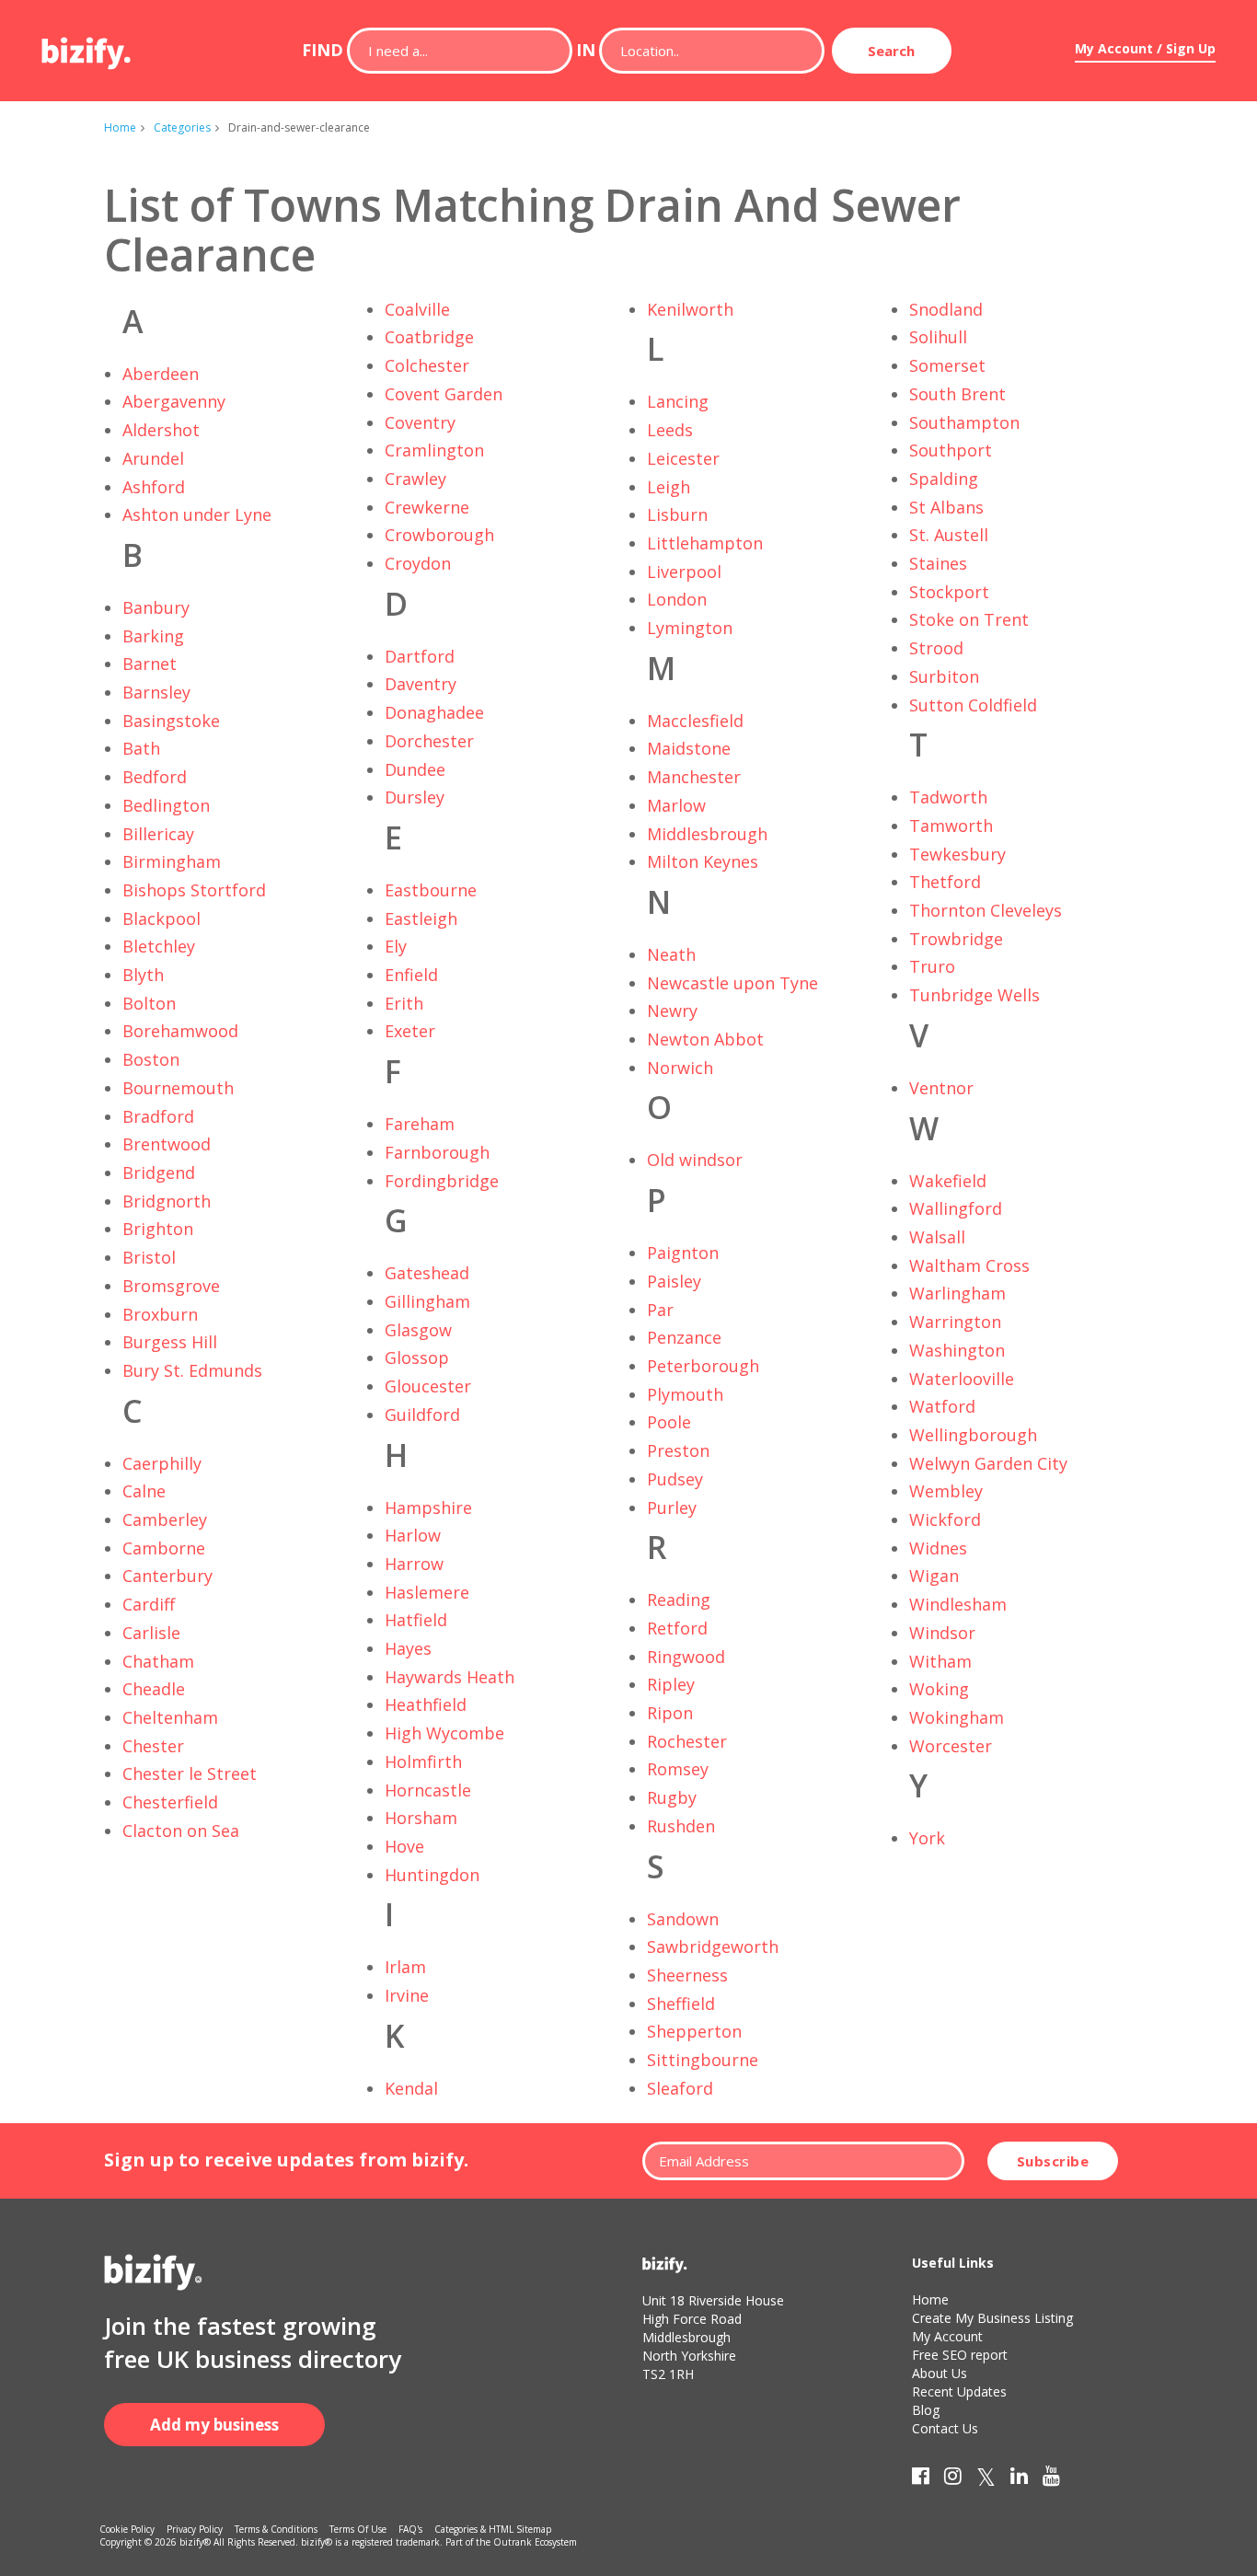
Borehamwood (180, 1031)
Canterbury (167, 1576)
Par (660, 1310)
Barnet (150, 664)
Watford (942, 1406)
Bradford (158, 1116)
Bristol (149, 1257)
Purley (672, 1507)
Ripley (671, 1684)
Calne (144, 1491)
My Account (947, 2336)
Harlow (413, 1535)
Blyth (143, 975)
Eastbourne (431, 890)
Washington (957, 1350)
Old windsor (695, 1160)
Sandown (683, 1919)
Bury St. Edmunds (192, 1370)
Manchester (694, 777)
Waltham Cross (969, 1265)
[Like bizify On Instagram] (953, 2479)
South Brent (957, 394)
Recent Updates (959, 2391)
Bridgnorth (167, 1201)
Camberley (165, 1519)
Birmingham (172, 861)
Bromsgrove (171, 1286)
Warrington (955, 1322)
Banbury (156, 607)
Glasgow (418, 1330)
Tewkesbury (957, 854)
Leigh (669, 487)
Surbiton (944, 676)
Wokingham (957, 1717)
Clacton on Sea (181, 1831)
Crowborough (439, 535)
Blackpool (161, 918)
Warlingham (957, 1293)
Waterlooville (962, 1379)
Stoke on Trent (969, 619)
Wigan (934, 1576)
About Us (940, 2373)
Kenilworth (690, 309)
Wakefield (948, 1181)
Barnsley (156, 692)
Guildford (422, 1415)
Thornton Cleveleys (986, 910)
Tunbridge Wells (974, 995)
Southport (951, 450)
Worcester (951, 1746)
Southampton (964, 422)
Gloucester (428, 1386)
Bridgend (159, 1172)
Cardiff (149, 1604)
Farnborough (437, 1152)
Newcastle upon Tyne (732, 983)
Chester (153, 1746)
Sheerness (687, 1975)
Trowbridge (956, 939)
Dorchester (429, 741)
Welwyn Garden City (988, 1463)
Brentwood (167, 1144)
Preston (678, 1450)
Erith (404, 1003)
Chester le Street (190, 1773)
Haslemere (427, 1592)
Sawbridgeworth (713, 1946)
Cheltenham (170, 1717)
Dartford (420, 656)
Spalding (944, 479)
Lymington (690, 628)
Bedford (155, 777)
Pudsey (675, 1479)
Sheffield (681, 2004)
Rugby (672, 1797)
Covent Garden (444, 394)
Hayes (408, 1648)
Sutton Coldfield (973, 705)
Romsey (678, 1769)
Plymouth (685, 1394)
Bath (141, 748)
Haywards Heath (450, 1677)
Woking (939, 1689)
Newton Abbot (705, 1039)
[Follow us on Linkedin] (1019, 2479)
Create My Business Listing (992, 2318)
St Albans (946, 507)
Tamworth (951, 826)
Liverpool (684, 572)
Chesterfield (170, 1802)
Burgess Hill (170, 1342)
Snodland (946, 309)
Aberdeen (161, 374)
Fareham (420, 1124)
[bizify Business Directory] (87, 47)
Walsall (937, 1237)
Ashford (154, 487)
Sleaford (680, 2088)
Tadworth (948, 797)
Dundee (415, 769)
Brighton (158, 1229)
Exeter (410, 1031)
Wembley (946, 1491)
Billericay (158, 834)
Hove (404, 1846)
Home (120, 127)
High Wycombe (444, 1733)
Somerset (947, 365)
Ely (396, 946)
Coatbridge (429, 337)
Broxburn (160, 1314)
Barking (153, 636)
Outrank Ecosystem (535, 2542)
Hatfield (416, 1620)
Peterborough (703, 1366)
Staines (938, 563)
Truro (932, 966)
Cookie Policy (127, 2529)
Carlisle (151, 1633)
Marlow (676, 805)
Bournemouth (178, 1088)
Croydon (418, 563)
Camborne (164, 1548)
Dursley (415, 797)
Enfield (411, 975)
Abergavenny (174, 401)
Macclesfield (695, 721)
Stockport (949, 592)
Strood (936, 648)
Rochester (687, 1741)
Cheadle (154, 1689)
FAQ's (410, 2529)
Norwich (680, 1068)
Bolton (149, 1003)
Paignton (683, 1253)
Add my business (214, 2425)
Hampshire (428, 1507)
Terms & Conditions (276, 2529)
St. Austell (949, 535)
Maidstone (689, 748)
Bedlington (166, 805)
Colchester (427, 365)
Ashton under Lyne (197, 514)
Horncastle (428, 1790)
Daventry (421, 684)
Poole (669, 1422)
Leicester (683, 458)
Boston (151, 1059)
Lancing (678, 401)
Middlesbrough (707, 834)
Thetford (945, 882)
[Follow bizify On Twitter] (986, 2479)
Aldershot (161, 430)
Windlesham (958, 1604)
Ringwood (686, 1657)
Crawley (415, 479)
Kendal (411, 2088)
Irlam (405, 1967)
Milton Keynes (703, 861)
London (677, 599)
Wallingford (956, 1208)
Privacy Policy (195, 2529)
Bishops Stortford (194, 890)
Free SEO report (960, 2355)
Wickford (945, 1519)
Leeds (670, 430)
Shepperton (694, 2031)
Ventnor (941, 1088)
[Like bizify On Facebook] (921, 2479)
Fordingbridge (442, 1181)
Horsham (421, 1818)
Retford (677, 1628)
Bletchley (159, 946)
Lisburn (677, 514)
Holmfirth (423, 1762)
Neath (671, 954)
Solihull (938, 337)
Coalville (417, 309)
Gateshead (427, 1273)
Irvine (407, 1995)
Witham (940, 1661)
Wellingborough (973, 1435)
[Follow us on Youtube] (1051, 2479)
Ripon (670, 1713)
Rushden (681, 1826)
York (927, 1838)
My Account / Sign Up (1145, 48)
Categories (182, 127)
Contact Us (945, 2428)
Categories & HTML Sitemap (493, 2529)
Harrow (414, 1564)
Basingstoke (171, 721)
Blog (926, 2410)
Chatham (158, 1661)
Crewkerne (427, 507)
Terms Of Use (358, 2529)
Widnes (938, 1548)
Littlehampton (705, 543)
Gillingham (427, 1301)
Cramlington (434, 450)
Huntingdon (432, 1875)
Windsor (942, 1633)
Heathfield (426, 1704)
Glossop (417, 1357)
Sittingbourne (703, 2060)
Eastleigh (421, 918)
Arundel (153, 458)
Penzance (684, 1337)
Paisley (674, 1281)
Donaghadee (434, 712)
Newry (672, 1011)
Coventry (420, 422)
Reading (679, 1600)
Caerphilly (162, 1463)
